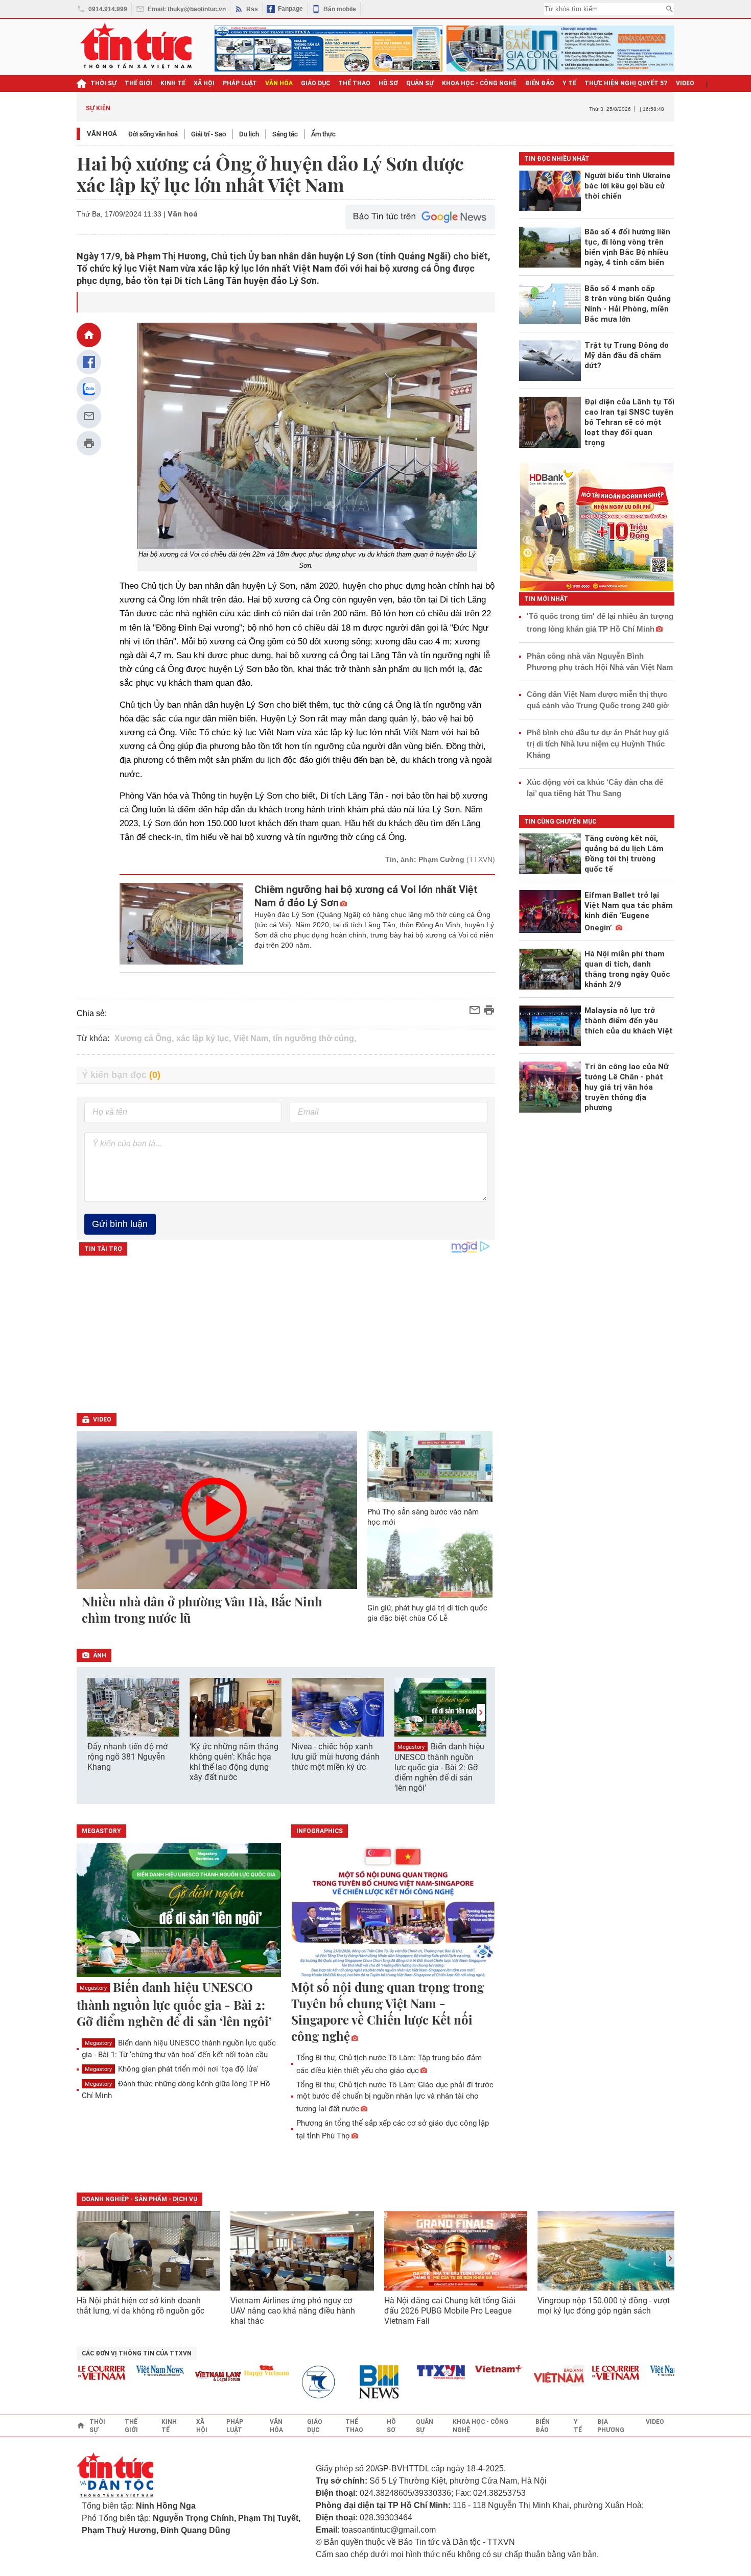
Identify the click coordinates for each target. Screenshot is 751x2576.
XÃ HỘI (204, 83)
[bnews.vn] (354, 2382)
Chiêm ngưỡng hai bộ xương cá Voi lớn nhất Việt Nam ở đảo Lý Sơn (366, 896)
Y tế (569, 83)
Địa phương (611, 2426)
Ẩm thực (323, 134)
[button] (481, 1712)
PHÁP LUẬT (240, 83)
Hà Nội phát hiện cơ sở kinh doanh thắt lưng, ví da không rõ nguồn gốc (140, 2306)
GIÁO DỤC (315, 83)
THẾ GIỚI (138, 83)
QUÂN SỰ (420, 83)
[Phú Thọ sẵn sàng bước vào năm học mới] (430, 1466)
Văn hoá (102, 134)
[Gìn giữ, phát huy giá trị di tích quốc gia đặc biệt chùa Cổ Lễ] (430, 1562)
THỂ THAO (354, 83)
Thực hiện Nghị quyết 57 (626, 83)
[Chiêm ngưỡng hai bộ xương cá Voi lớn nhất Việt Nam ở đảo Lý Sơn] (182, 924)
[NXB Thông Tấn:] (296, 2382)
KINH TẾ (173, 83)
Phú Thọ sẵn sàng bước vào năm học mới (423, 1517)
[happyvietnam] (238, 2371)
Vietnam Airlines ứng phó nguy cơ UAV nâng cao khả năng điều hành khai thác (293, 2311)
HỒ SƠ (388, 83)
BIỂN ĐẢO (540, 83)
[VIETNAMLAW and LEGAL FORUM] (190, 2377)
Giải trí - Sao (208, 134)
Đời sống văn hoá (153, 134)
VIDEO (685, 83)
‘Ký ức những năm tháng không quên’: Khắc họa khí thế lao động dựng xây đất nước (234, 1762)
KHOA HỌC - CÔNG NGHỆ (479, 83)
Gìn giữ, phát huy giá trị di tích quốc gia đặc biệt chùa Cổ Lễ (427, 1613)
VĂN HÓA (279, 83)
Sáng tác (285, 134)
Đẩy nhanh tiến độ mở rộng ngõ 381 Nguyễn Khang (127, 1757)
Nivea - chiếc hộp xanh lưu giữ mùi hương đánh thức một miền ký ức (336, 1757)
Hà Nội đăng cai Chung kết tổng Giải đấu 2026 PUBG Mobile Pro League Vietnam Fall (450, 2311)
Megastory (411, 1747)
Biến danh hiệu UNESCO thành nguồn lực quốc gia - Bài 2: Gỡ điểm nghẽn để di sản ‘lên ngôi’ (439, 1767)
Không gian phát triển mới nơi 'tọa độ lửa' (172, 2069)
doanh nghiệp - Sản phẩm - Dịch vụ (139, 2199)
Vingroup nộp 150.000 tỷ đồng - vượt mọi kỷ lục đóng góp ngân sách (604, 2306)
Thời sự (103, 83)
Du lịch (249, 134)
